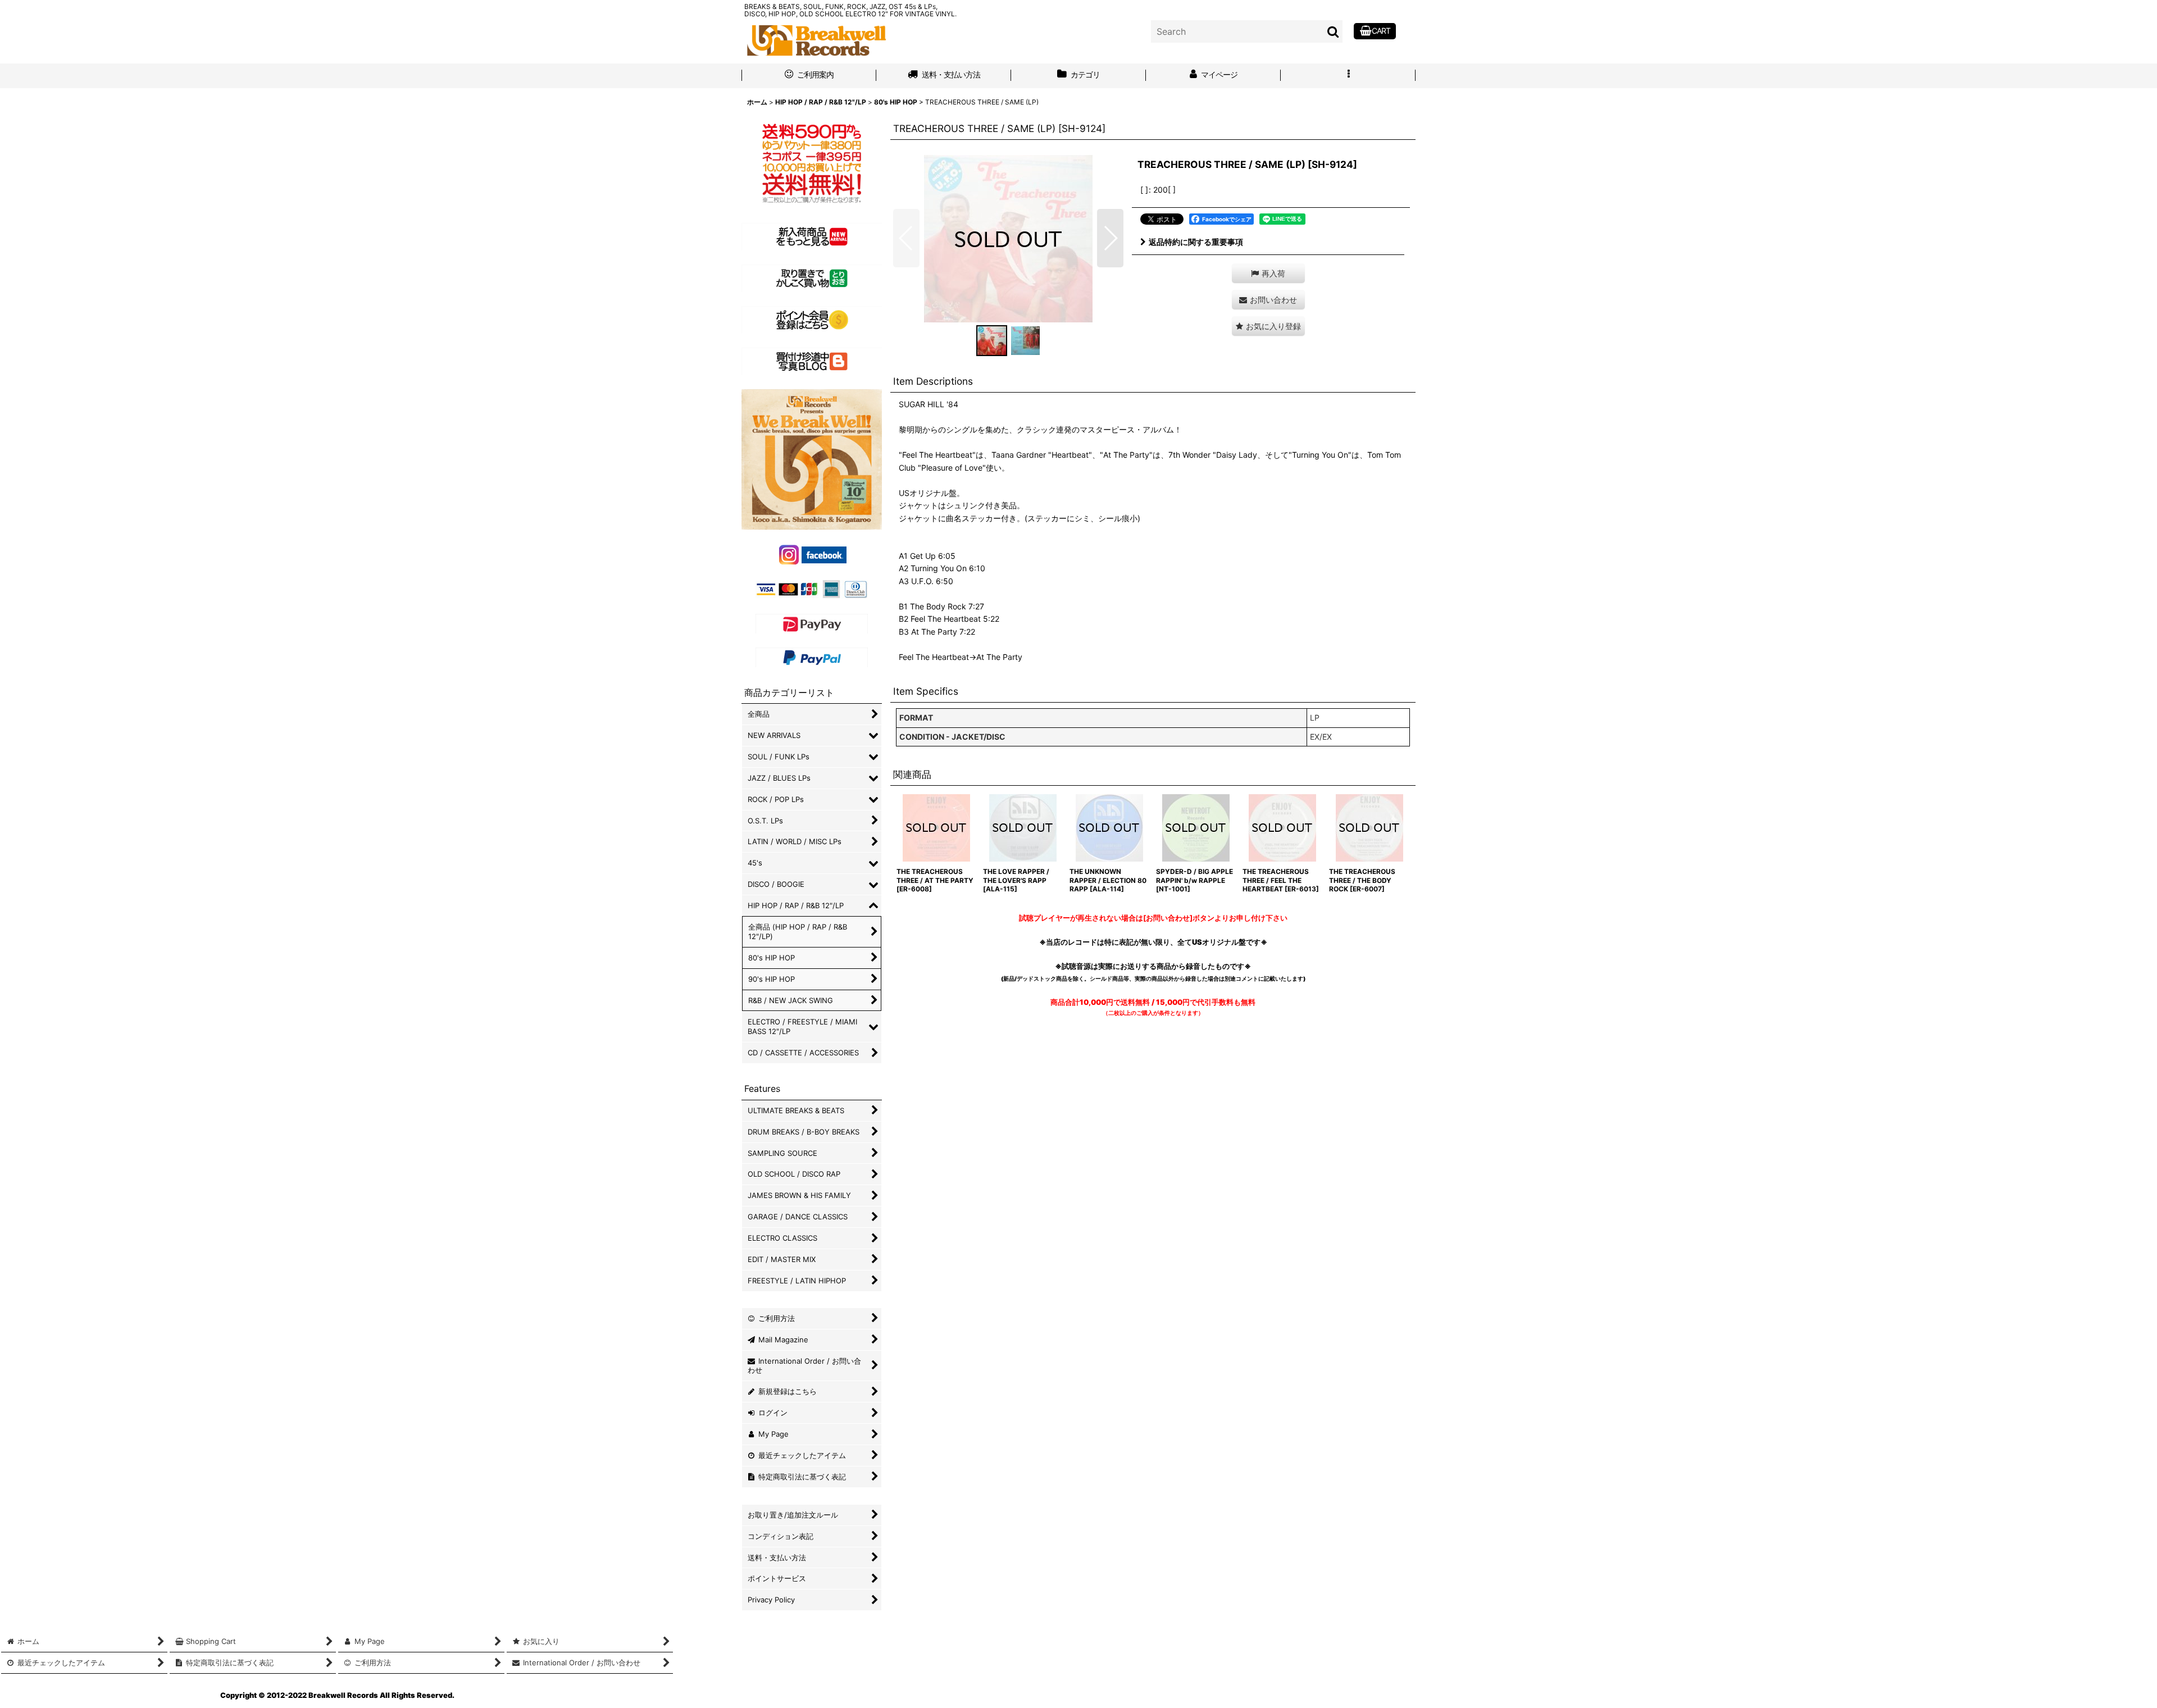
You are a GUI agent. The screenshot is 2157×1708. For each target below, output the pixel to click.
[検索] (1334, 31)
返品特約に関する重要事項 (1196, 242)
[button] (1348, 76)
